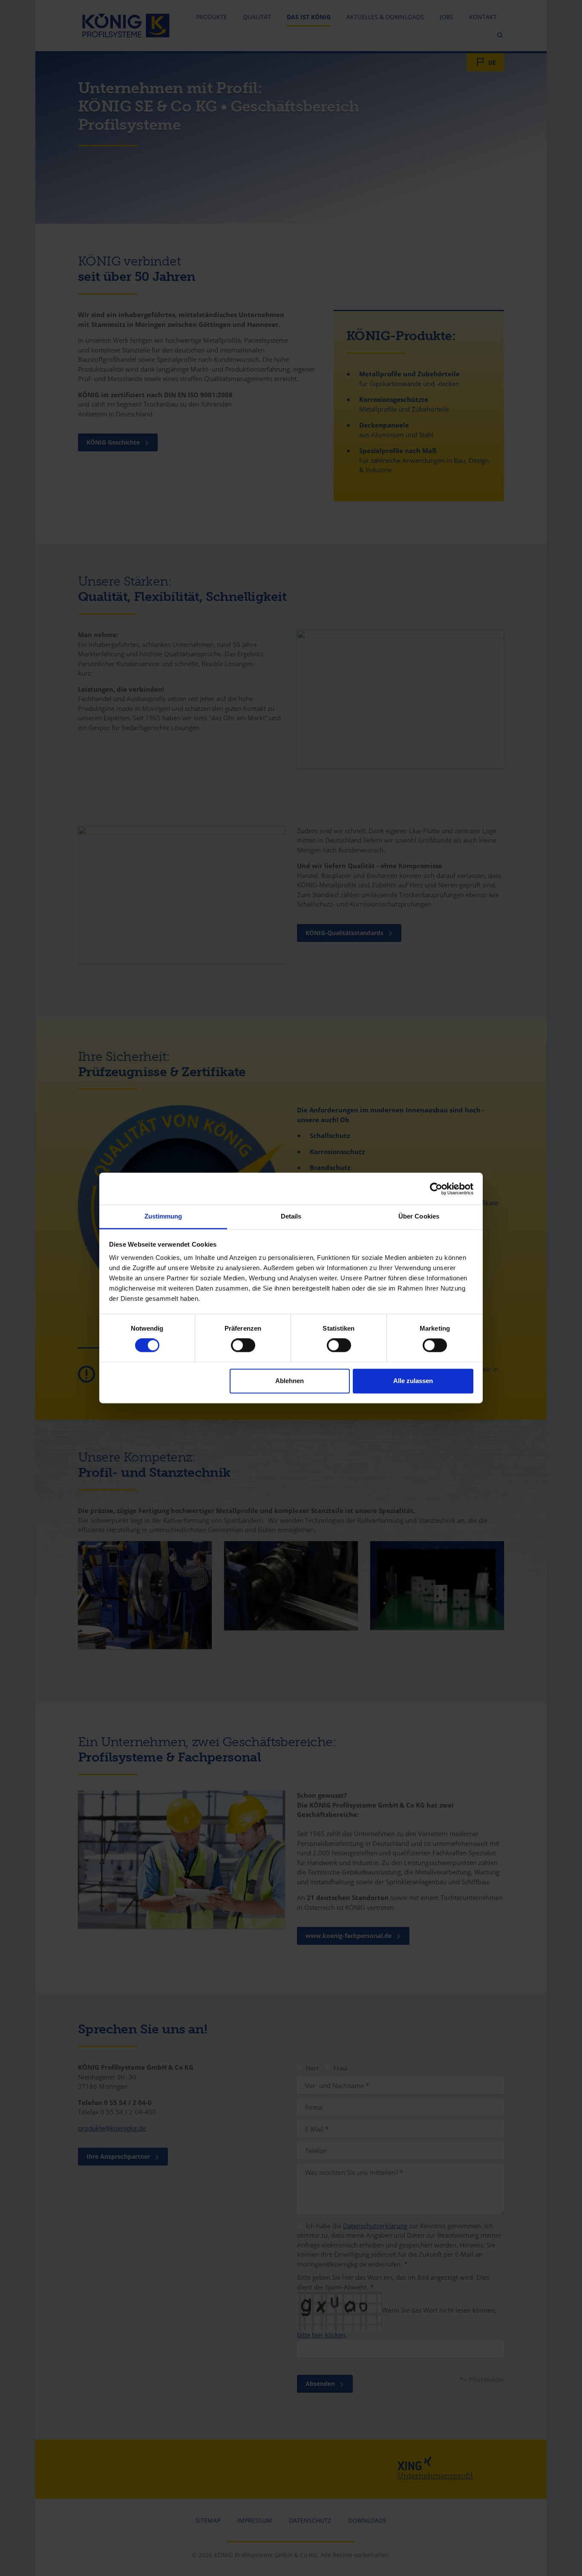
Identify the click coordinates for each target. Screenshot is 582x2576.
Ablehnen (290, 1381)
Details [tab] (291, 1216)
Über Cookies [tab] (419, 1216)
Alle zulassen (413, 1381)
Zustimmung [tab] (163, 1216)
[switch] (243, 1346)
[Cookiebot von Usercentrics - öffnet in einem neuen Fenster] (436, 1189)
